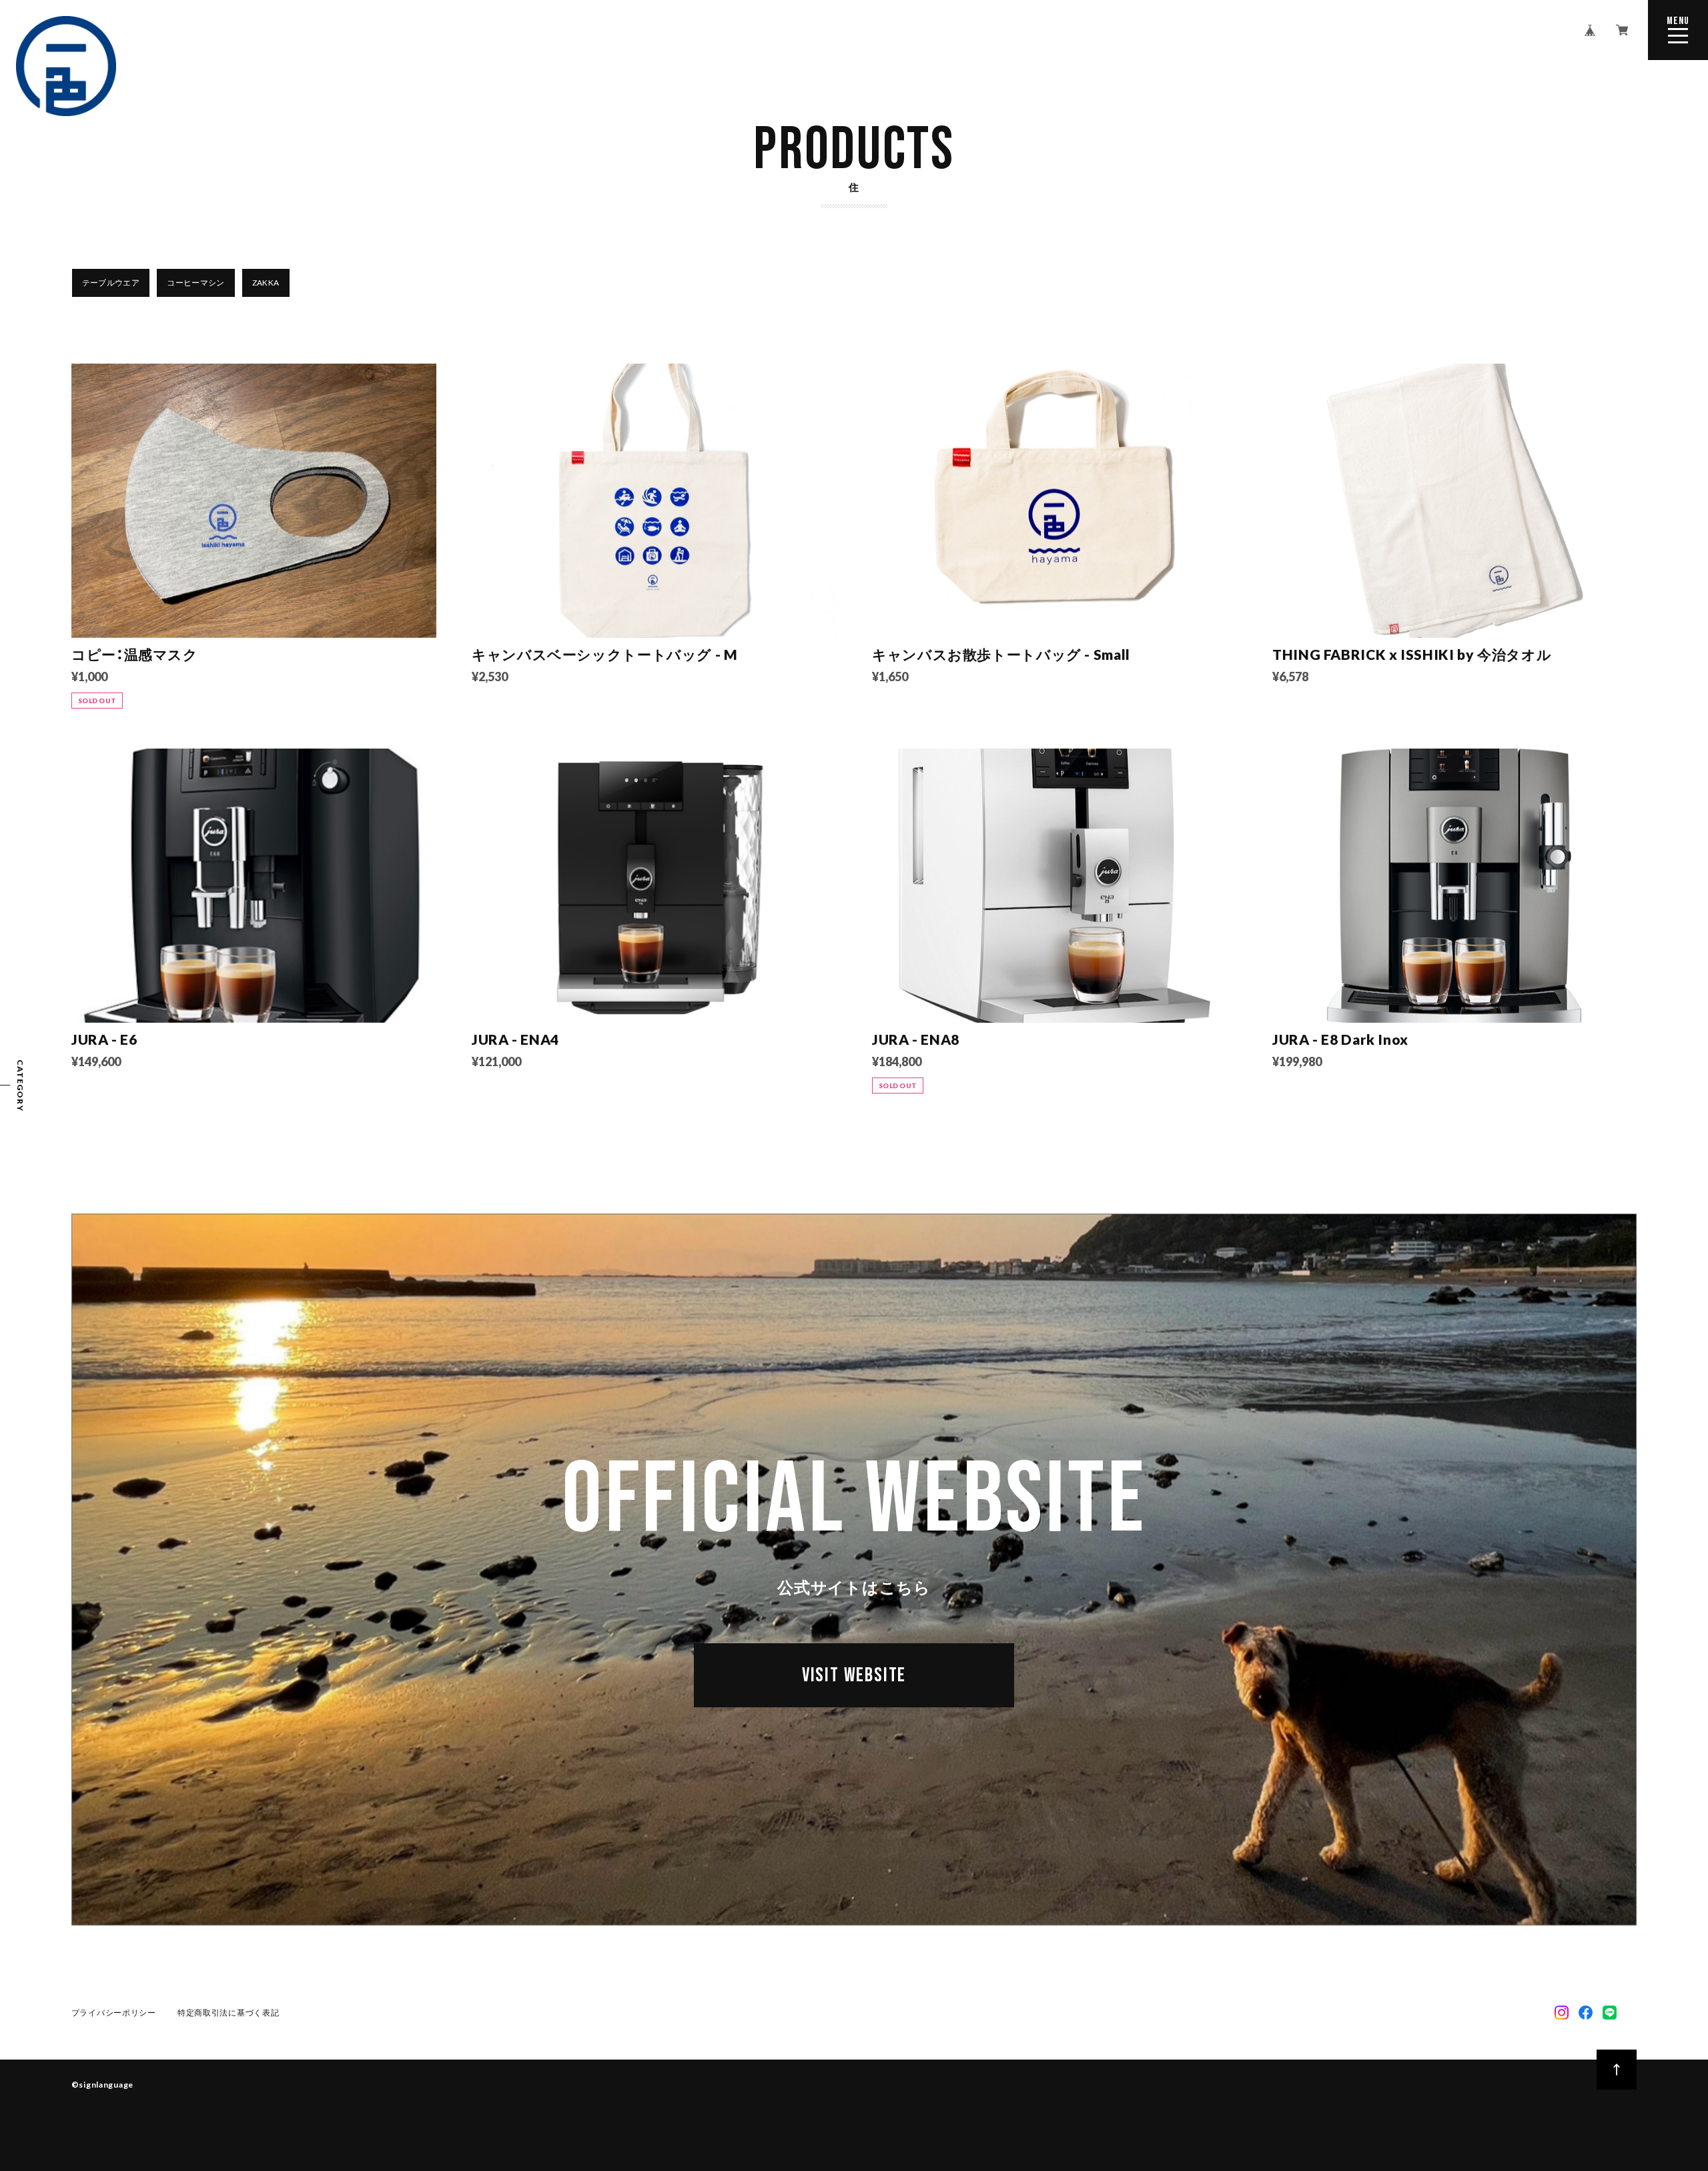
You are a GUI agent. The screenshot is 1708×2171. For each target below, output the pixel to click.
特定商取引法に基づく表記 (229, 2013)
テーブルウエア (111, 283)
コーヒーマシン (196, 283)
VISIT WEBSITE (854, 1675)
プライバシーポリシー (114, 2013)
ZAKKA (266, 283)
